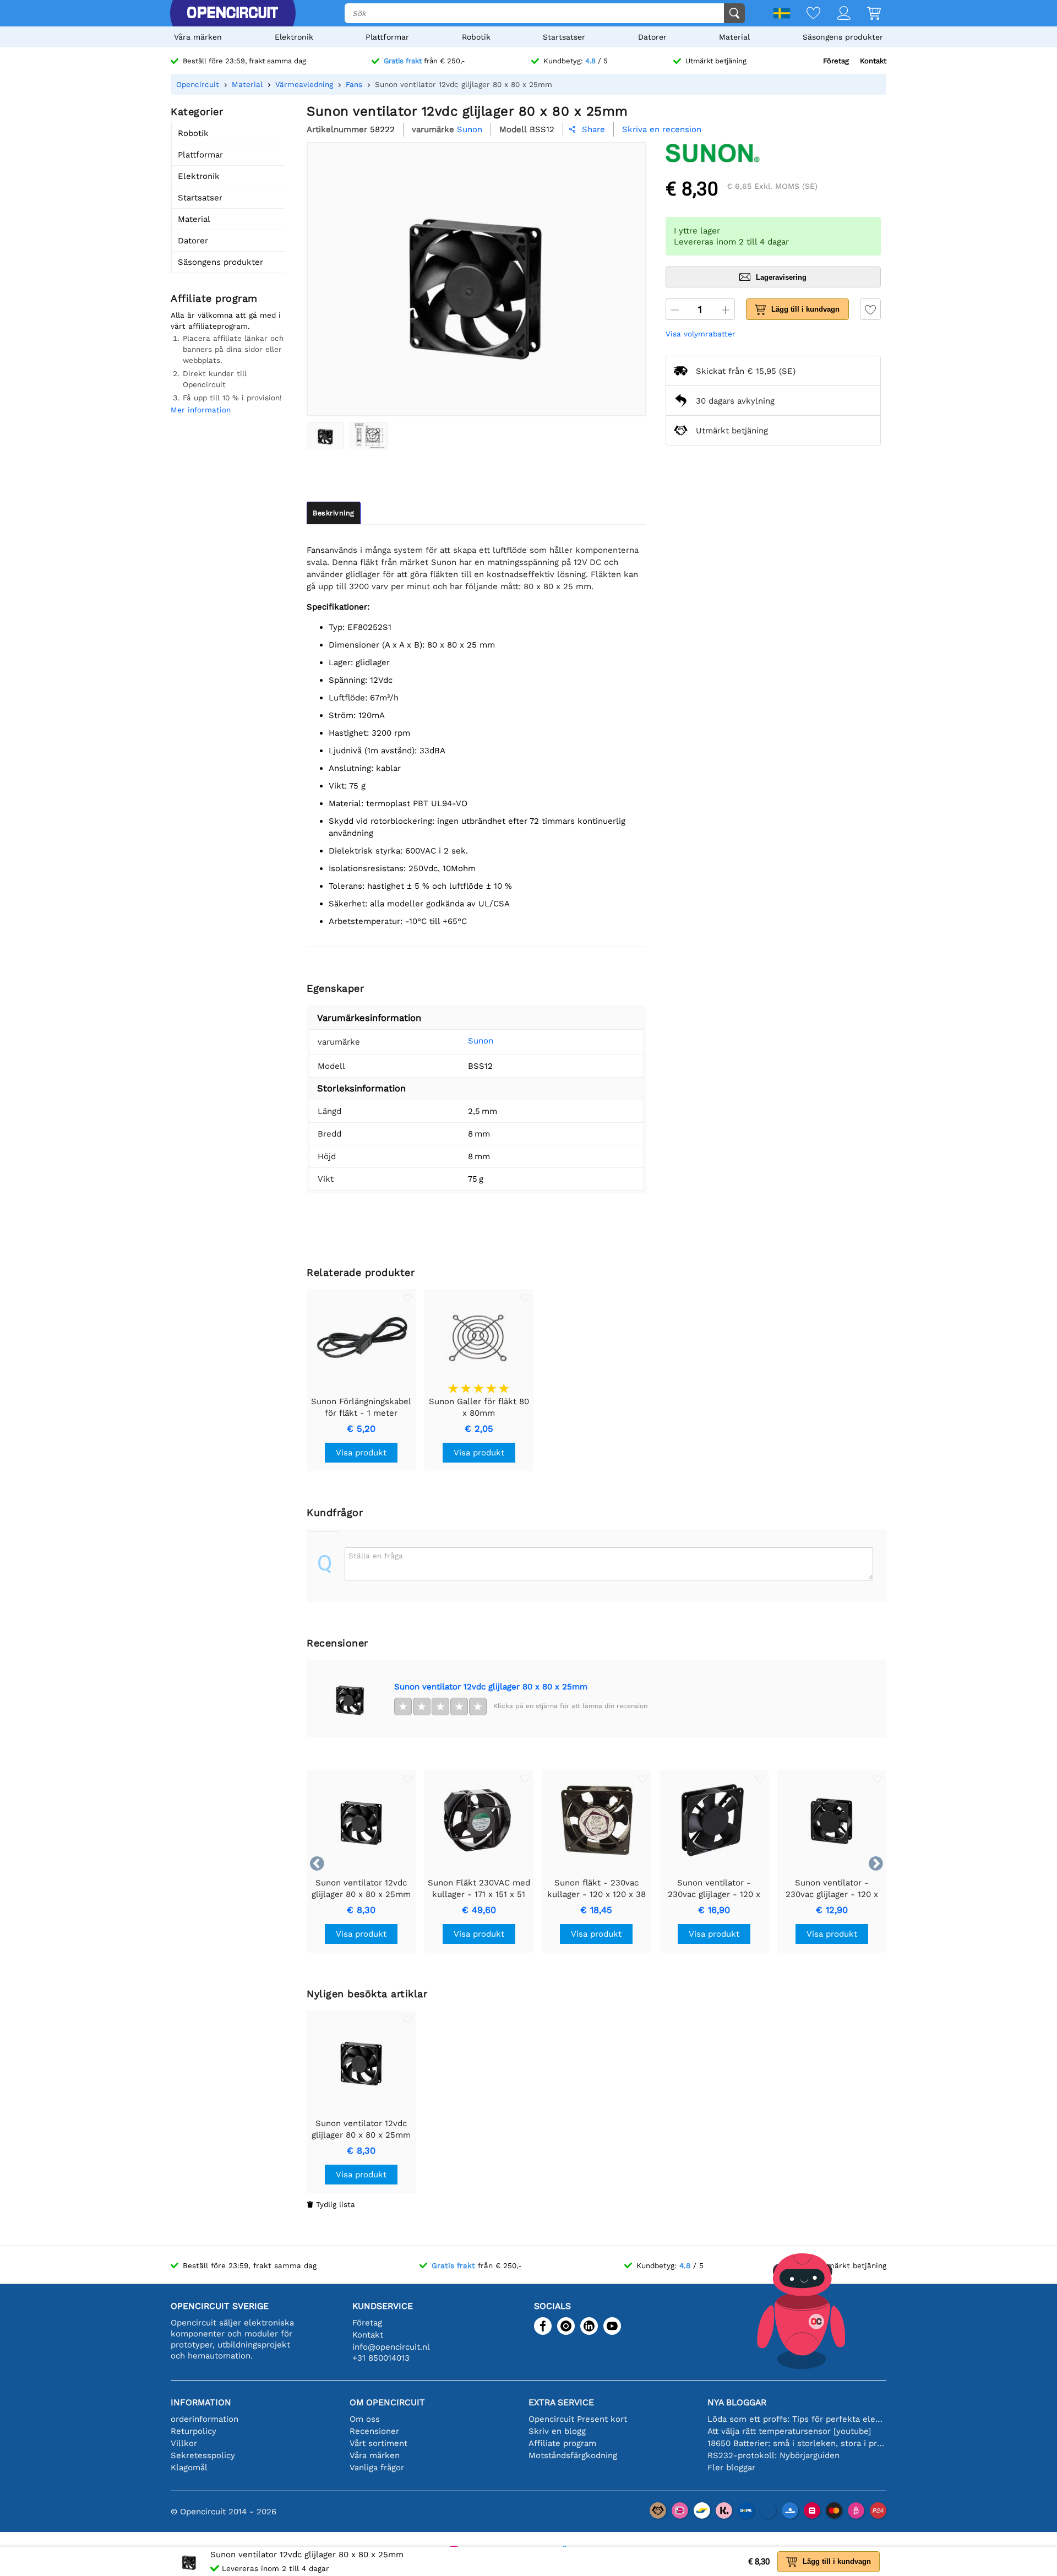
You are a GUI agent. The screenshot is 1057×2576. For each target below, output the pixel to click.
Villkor (184, 2443)
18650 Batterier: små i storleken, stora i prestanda (797, 2443)
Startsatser (564, 37)
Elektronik (294, 37)
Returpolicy (194, 2431)
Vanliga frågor (377, 2468)
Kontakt (873, 61)
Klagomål (189, 2468)
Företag (836, 61)
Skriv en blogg (557, 2431)
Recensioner (374, 2431)
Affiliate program (562, 2443)
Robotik (476, 37)
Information (201, 2402)
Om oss (365, 2419)
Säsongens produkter (843, 37)
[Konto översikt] (835, 14)
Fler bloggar (731, 2468)
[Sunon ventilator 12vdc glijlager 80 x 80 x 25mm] (325, 436)
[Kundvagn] (866, 14)
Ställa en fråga (376, 1556)
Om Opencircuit (387, 2402)
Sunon (481, 1041)
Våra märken (198, 37)
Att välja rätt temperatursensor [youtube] (789, 2431)
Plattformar (387, 37)
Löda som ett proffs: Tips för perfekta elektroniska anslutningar (797, 2419)
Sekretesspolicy (203, 2455)
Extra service (561, 2402)
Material (734, 37)
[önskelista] (805, 14)
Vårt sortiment (378, 2443)
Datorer (652, 37)
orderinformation (205, 2419)
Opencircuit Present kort (578, 2419)
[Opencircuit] (232, 13)
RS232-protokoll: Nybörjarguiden (773, 2455)
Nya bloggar (737, 2402)
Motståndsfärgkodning (573, 2455)
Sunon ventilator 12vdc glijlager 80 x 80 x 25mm (491, 1687)
